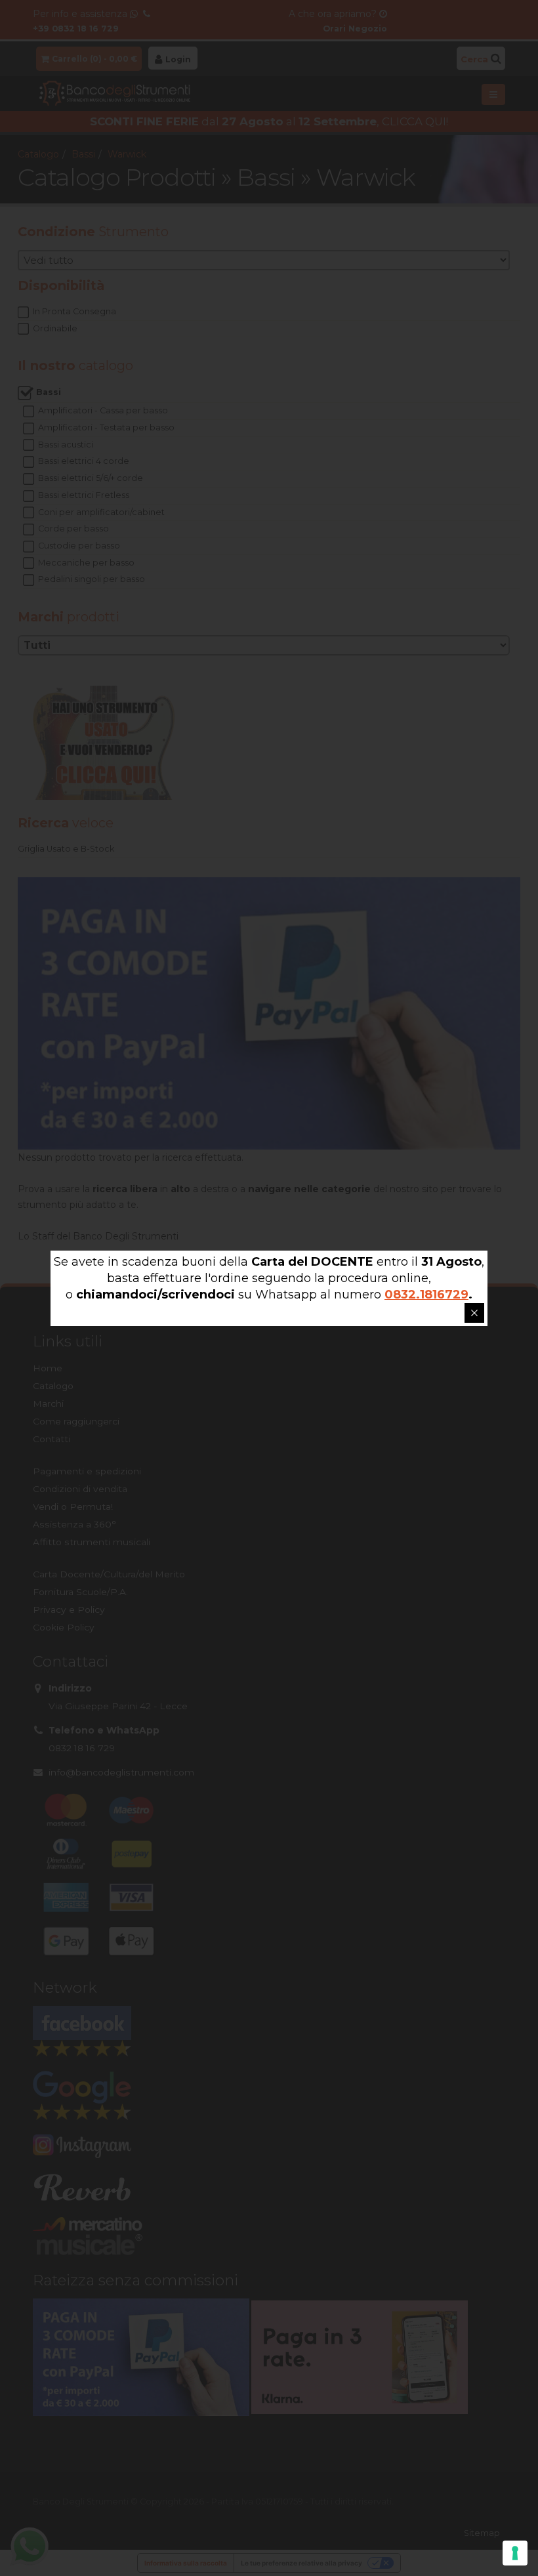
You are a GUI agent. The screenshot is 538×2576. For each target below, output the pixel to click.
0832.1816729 (426, 1295)
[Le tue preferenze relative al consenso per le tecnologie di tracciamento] (515, 2553)
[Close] (474, 1313)
